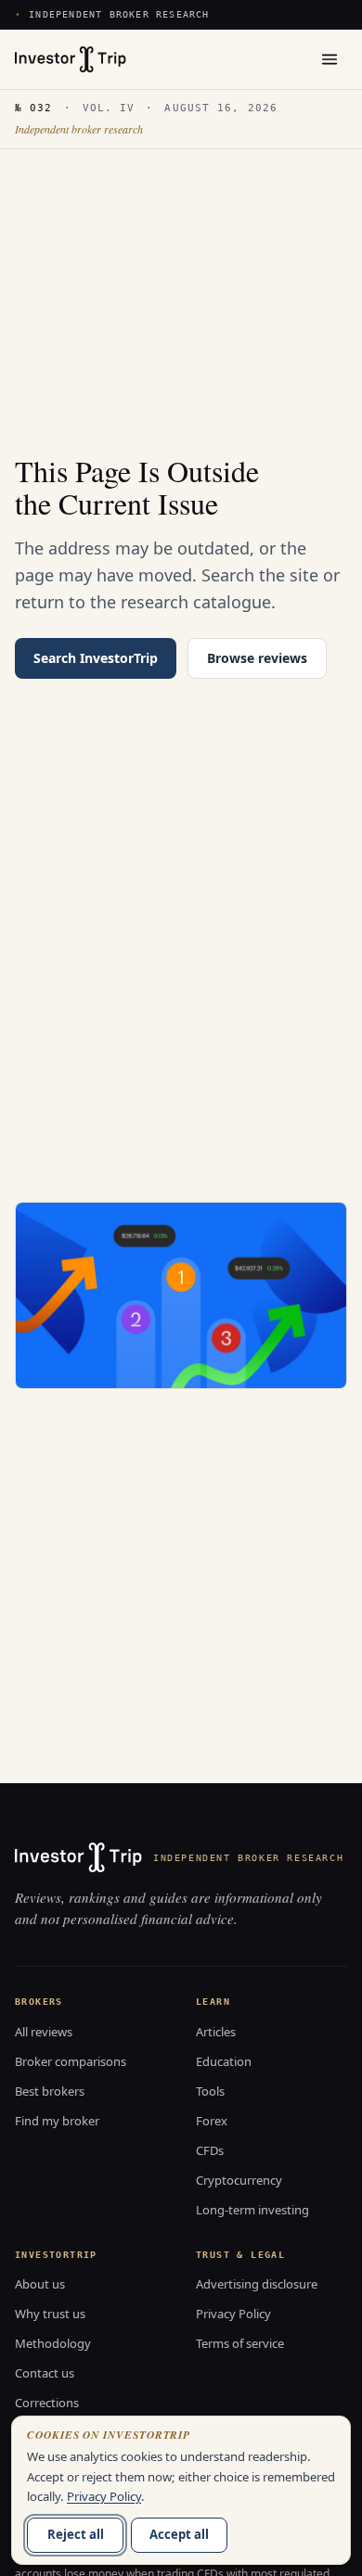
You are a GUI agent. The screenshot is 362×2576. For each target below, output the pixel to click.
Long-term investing (252, 2210)
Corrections (47, 2403)
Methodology (53, 2343)
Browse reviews (257, 658)
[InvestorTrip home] (71, 59)
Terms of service (240, 2343)
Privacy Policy (233, 2314)
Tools (210, 2091)
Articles (216, 2032)
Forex (212, 2121)
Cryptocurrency (239, 2180)
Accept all (179, 2534)
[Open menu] (330, 59)
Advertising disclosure (257, 2284)
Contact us (45, 2373)
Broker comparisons (71, 2061)
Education (224, 2061)
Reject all (76, 2534)
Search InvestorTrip (96, 658)
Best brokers (50, 2091)
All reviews (44, 2032)
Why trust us (50, 2314)
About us (40, 2284)
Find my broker (57, 2121)
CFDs (210, 2150)
